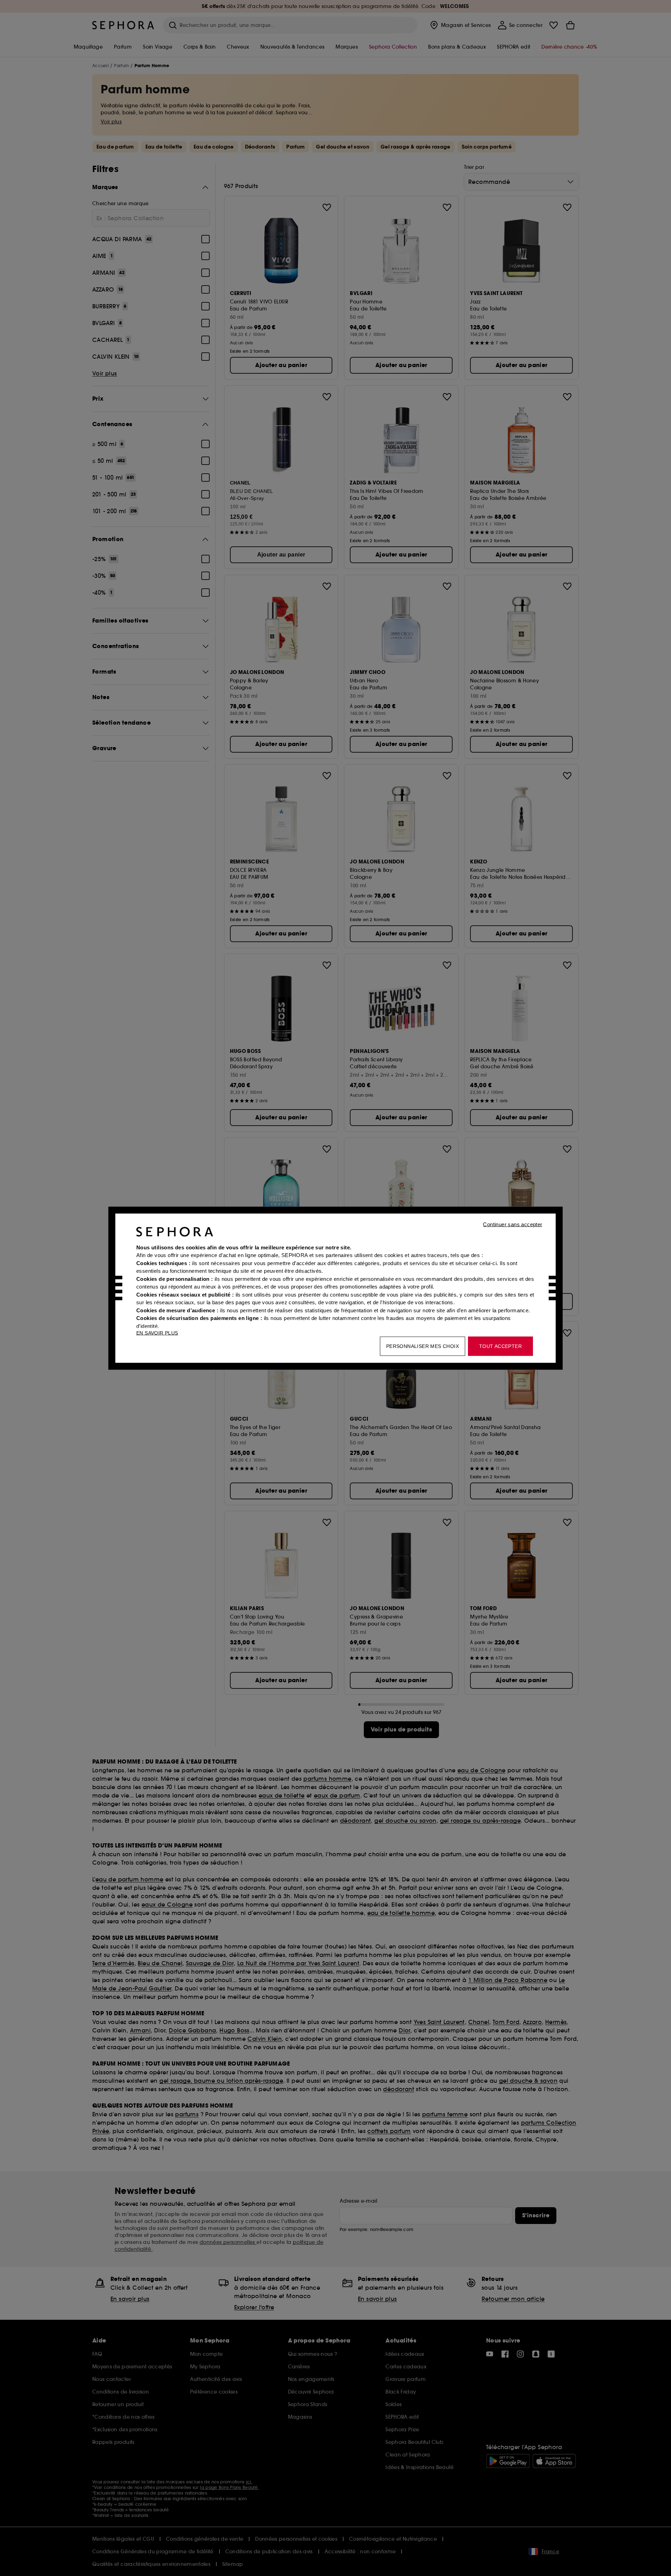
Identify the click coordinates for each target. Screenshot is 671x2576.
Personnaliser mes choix (423, 1346)
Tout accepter (500, 1346)
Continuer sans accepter (513, 1224)
